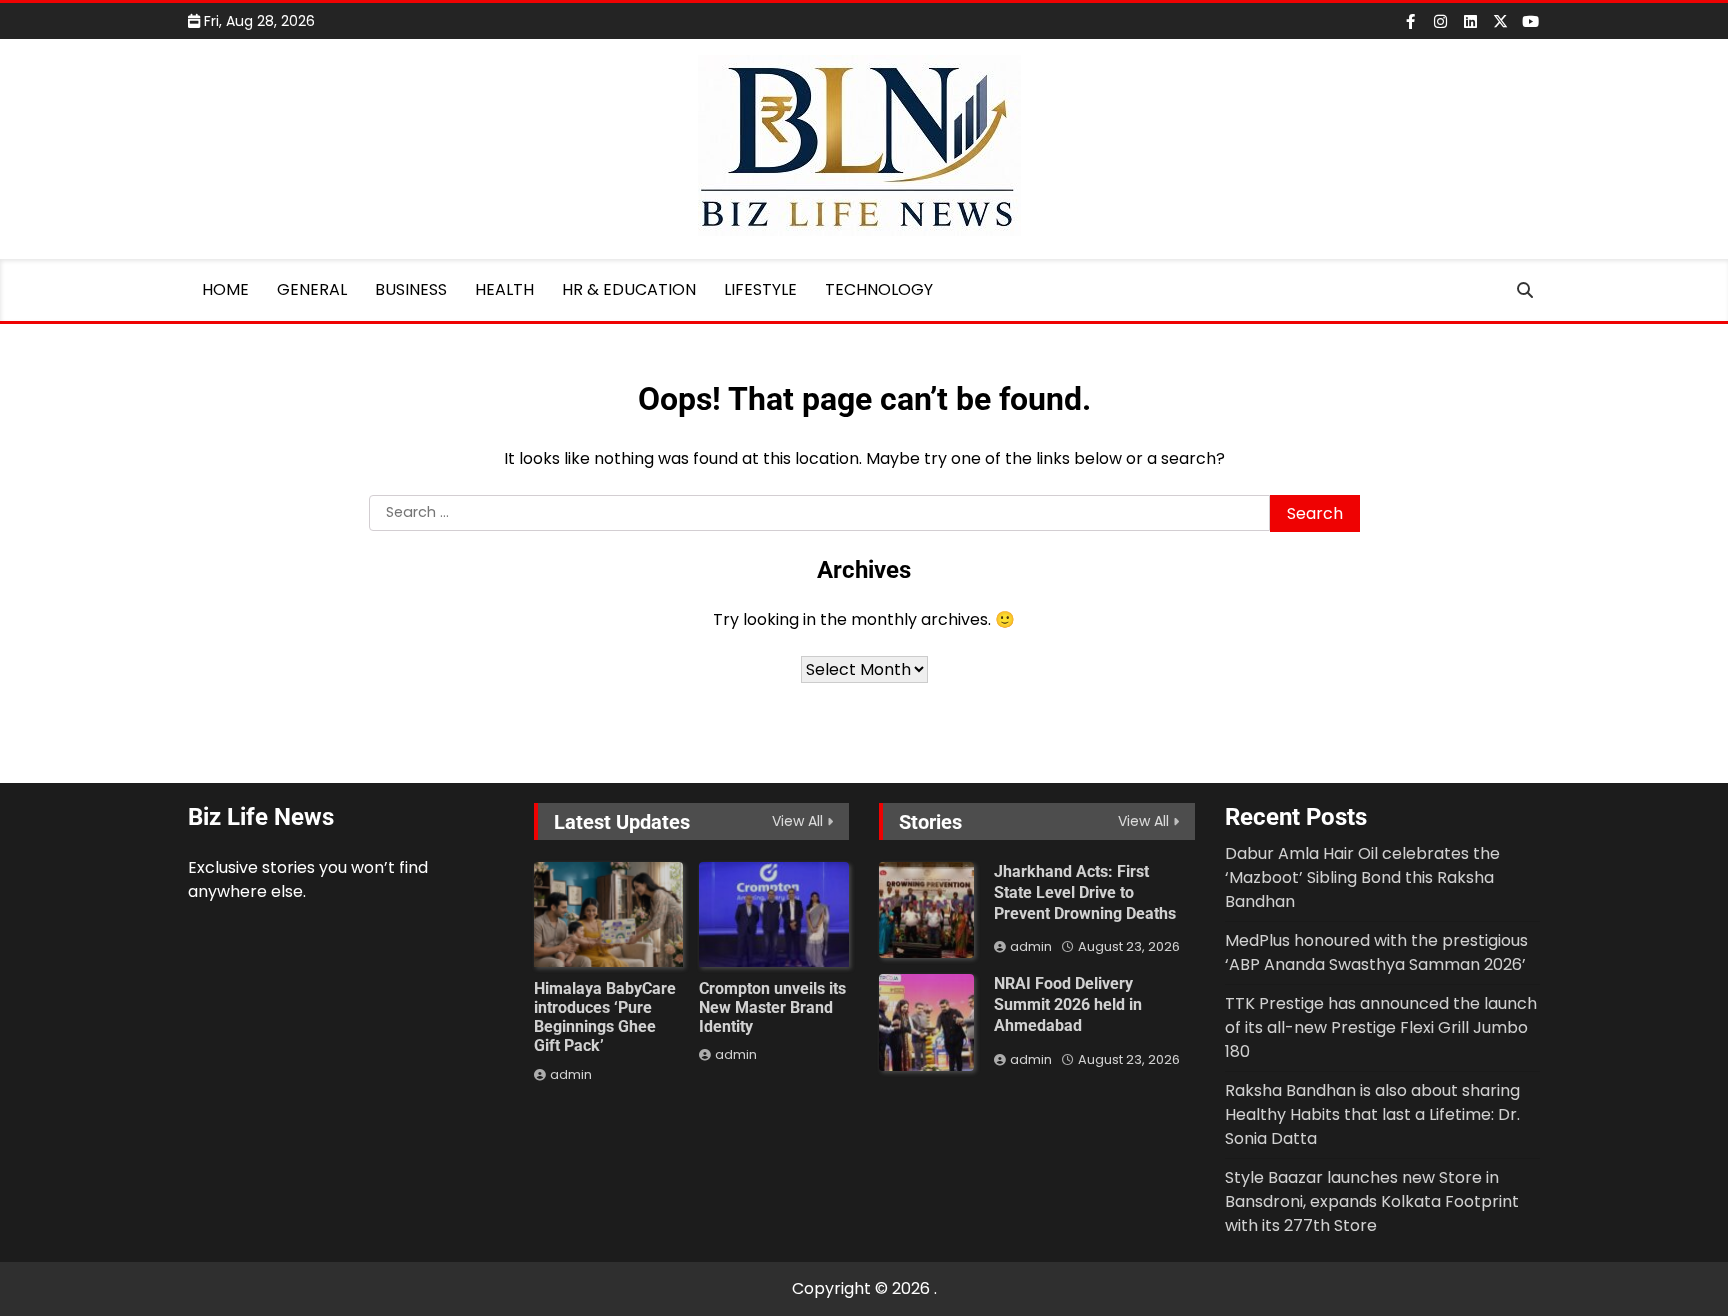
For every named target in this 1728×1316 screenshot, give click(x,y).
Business (411, 289)
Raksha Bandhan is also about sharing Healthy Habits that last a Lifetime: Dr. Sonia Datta (1372, 1114)
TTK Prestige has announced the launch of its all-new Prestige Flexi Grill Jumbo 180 (1381, 1027)
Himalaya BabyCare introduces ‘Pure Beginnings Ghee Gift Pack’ (605, 1017)
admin (571, 1074)
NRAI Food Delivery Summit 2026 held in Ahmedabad (1068, 1004)
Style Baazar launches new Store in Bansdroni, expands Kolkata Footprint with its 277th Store (1372, 1201)
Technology (879, 289)
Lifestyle (760, 289)
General (312, 289)
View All (797, 821)
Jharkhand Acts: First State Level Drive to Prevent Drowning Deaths (1085, 892)
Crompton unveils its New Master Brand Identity (772, 1007)
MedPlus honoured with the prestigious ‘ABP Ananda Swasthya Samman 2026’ (1376, 952)
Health (504, 289)
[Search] (1525, 290)
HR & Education (629, 289)
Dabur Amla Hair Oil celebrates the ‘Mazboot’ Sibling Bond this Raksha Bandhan (1362, 877)
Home (225, 289)
